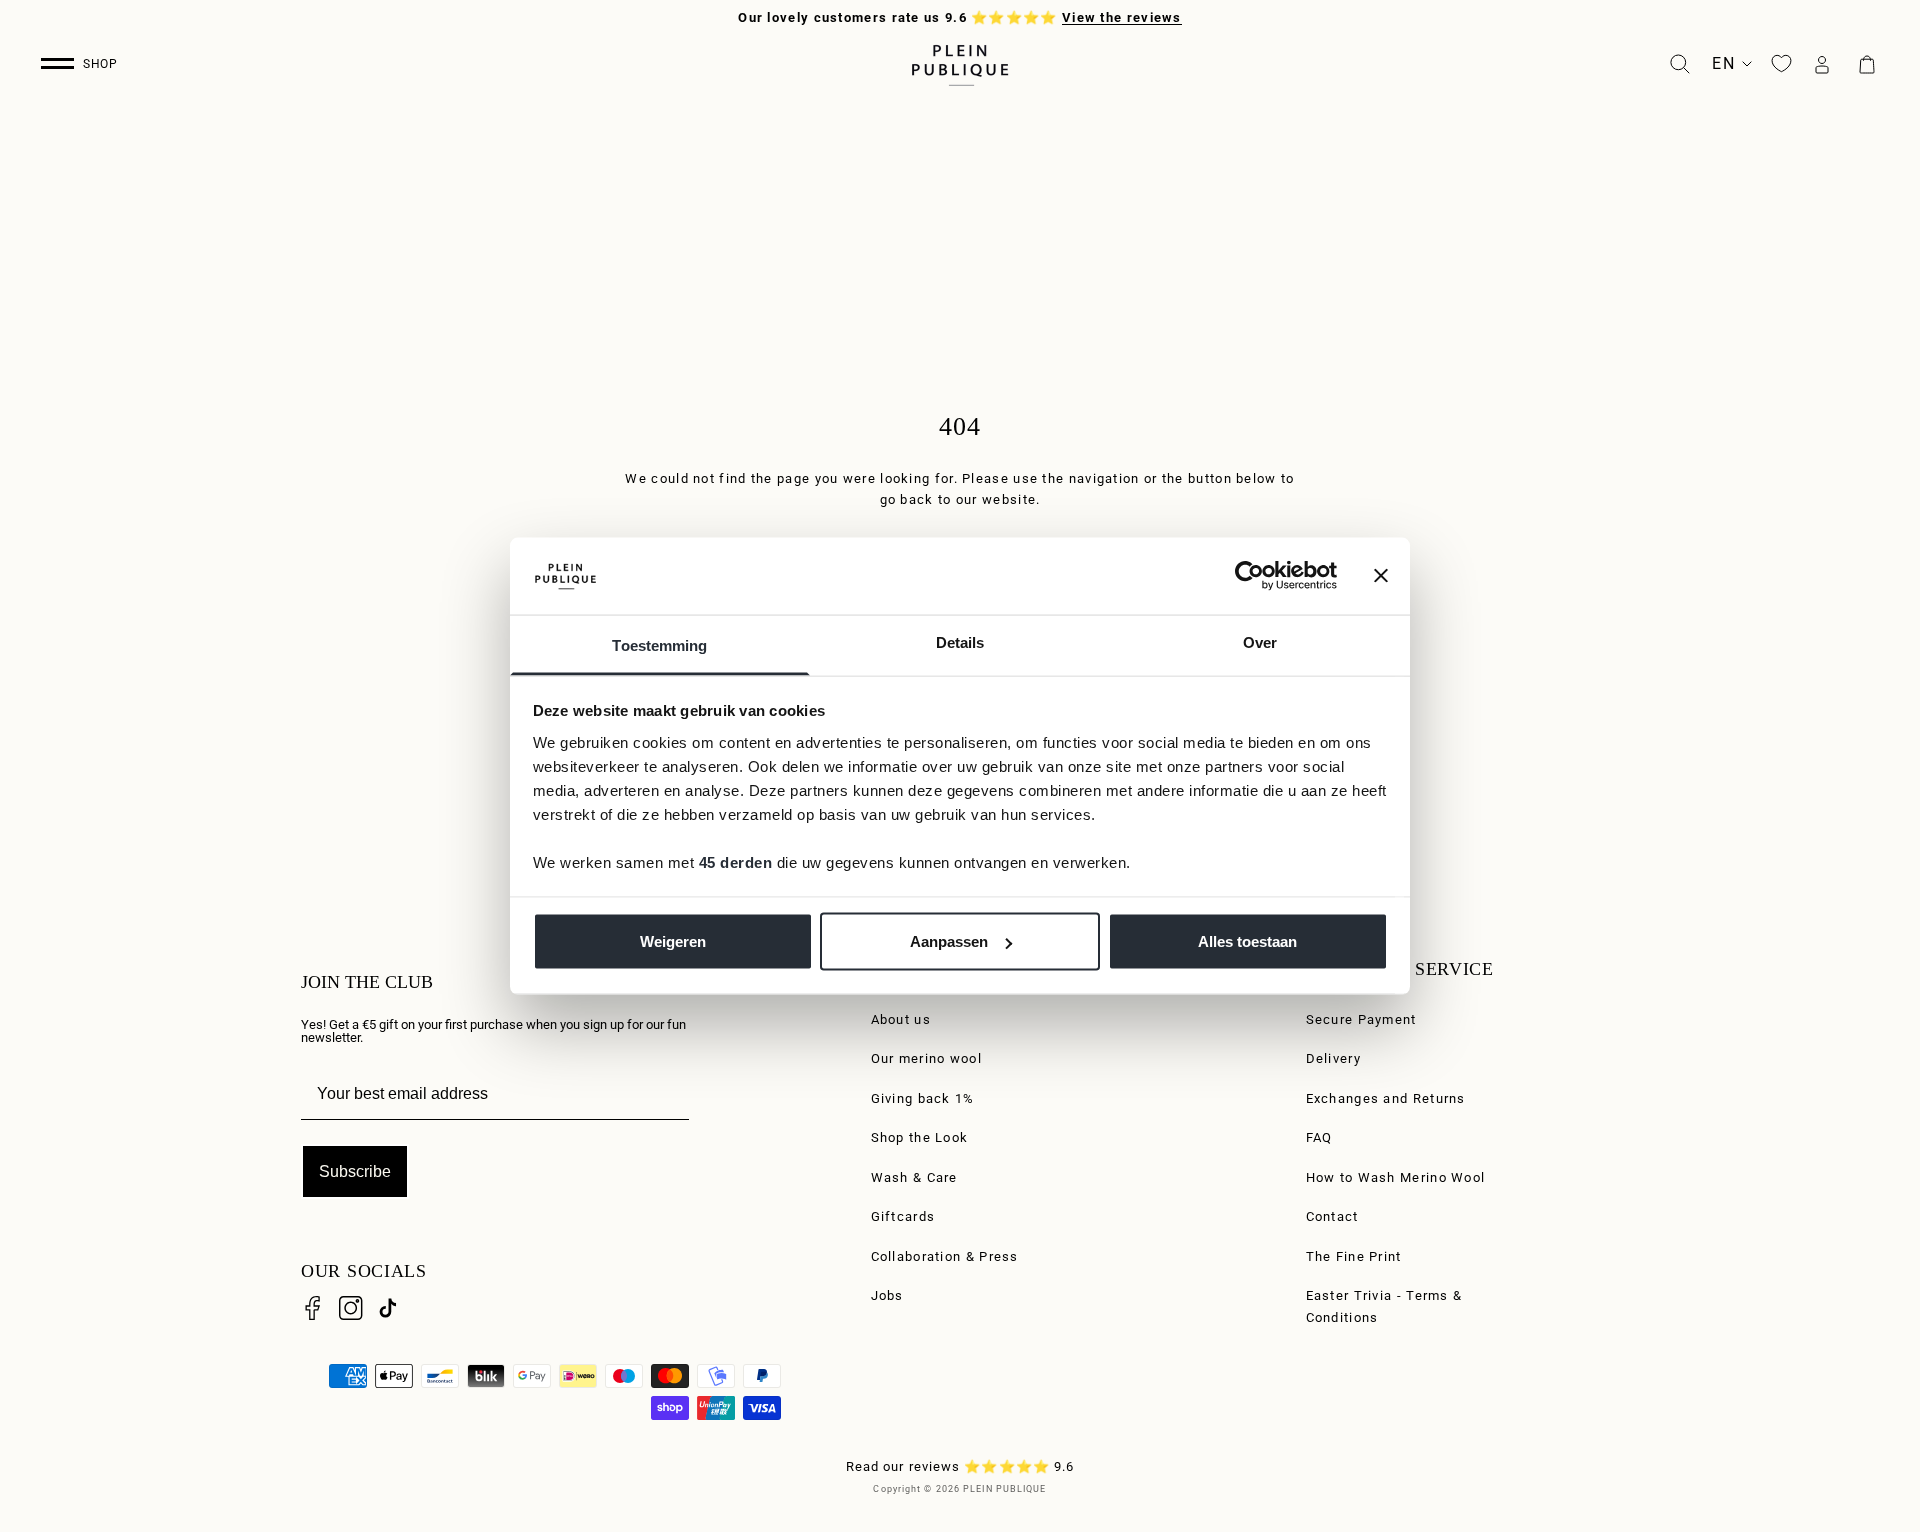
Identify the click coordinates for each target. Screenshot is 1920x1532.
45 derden (736, 861)
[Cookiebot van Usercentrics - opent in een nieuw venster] (1249, 576)
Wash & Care (914, 1177)
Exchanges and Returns (1386, 1098)
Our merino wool (927, 1058)
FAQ (1319, 1137)
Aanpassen (949, 941)
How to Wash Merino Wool (1396, 1177)
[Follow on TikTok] (388, 1308)
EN (1723, 63)
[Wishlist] (1781, 63)
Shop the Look (920, 1137)
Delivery (1333, 1058)
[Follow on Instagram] (351, 1308)
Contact (1332, 1216)
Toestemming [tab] (659, 644)
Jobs (887, 1295)
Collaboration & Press (945, 1256)
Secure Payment (1361, 1019)
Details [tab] (960, 641)
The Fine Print (1354, 1256)
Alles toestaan (1247, 941)
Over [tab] (1260, 641)
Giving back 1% (923, 1098)
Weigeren (673, 941)
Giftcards (903, 1216)
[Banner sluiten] (1381, 576)
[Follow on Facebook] (313, 1308)
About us (901, 1019)
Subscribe (355, 1171)
